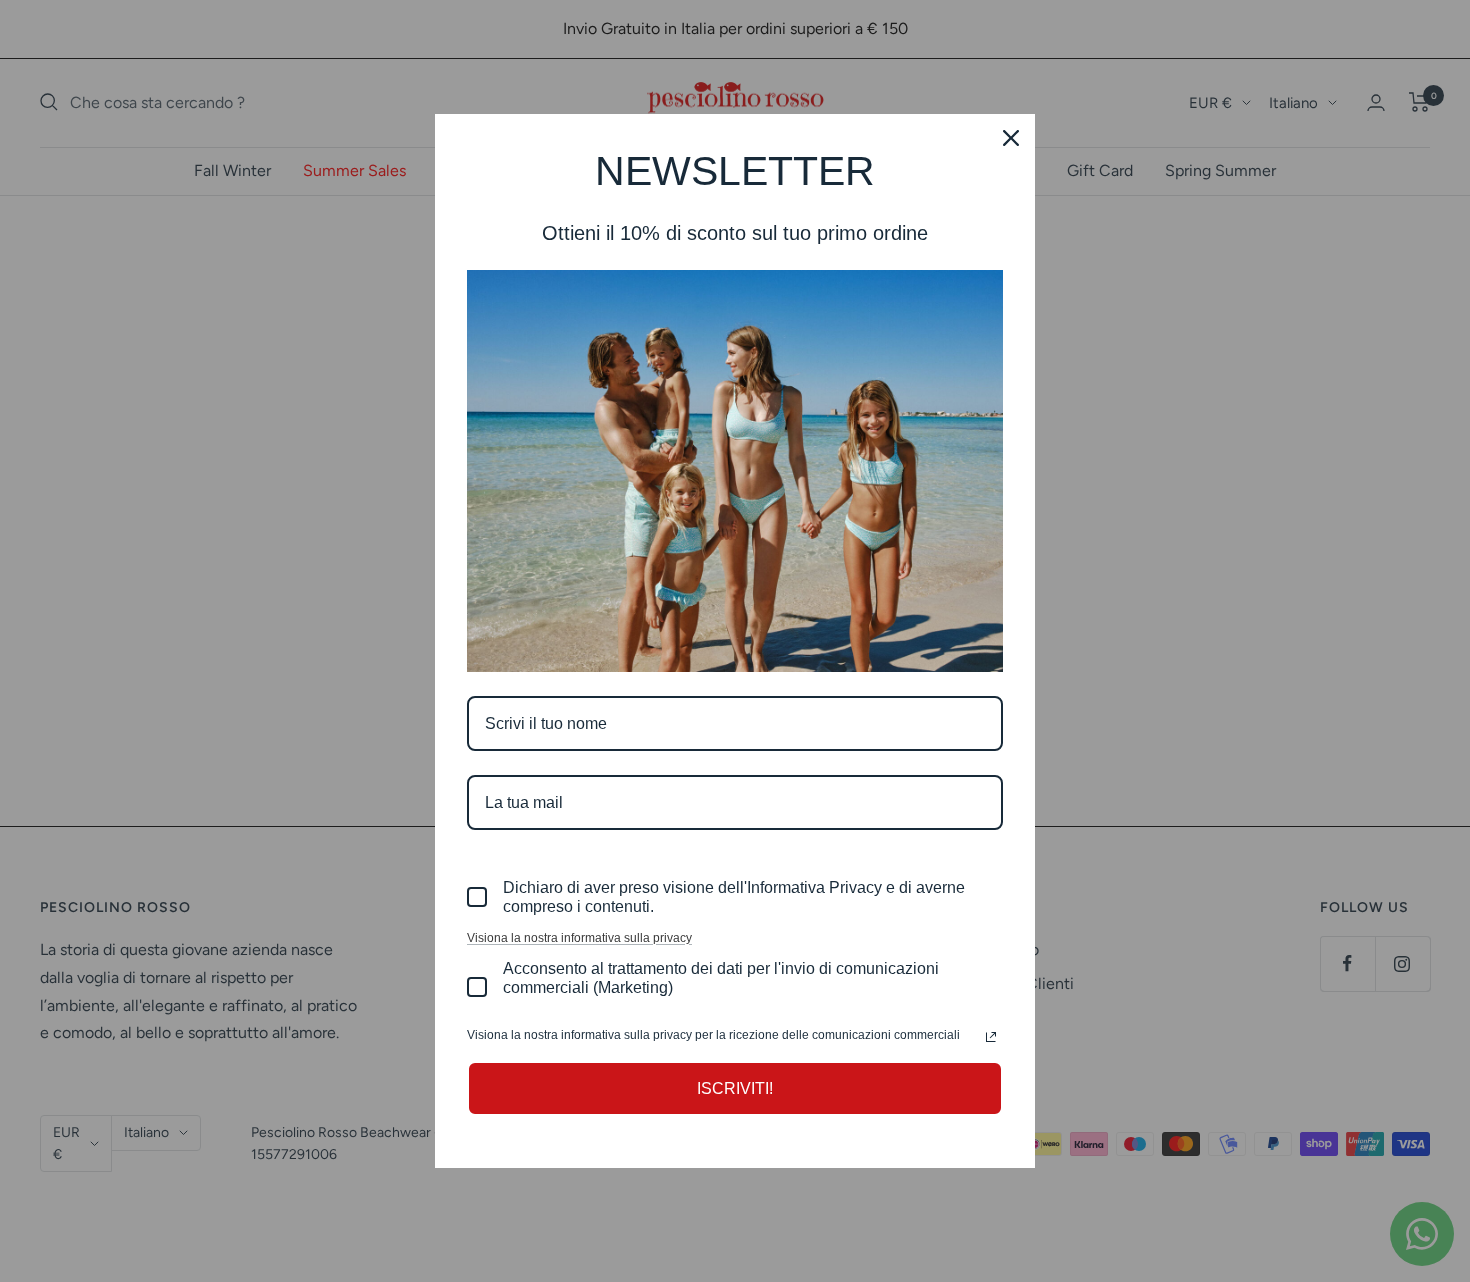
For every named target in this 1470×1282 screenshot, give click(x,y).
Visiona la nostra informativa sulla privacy (579, 938)
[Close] (1011, 138)
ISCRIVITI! (735, 1088)
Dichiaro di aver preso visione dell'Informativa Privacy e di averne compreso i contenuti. (734, 897)
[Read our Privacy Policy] (991, 1037)
